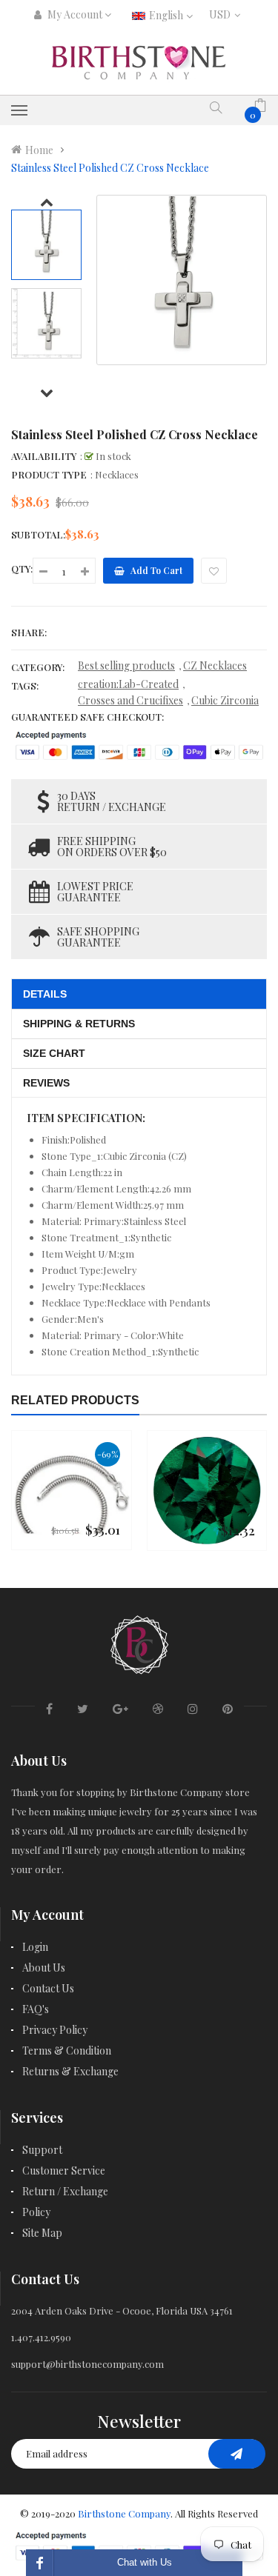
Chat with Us (145, 2562)
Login (35, 1947)
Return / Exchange (65, 2191)
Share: (29, 632)
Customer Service (64, 2170)
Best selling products (126, 665)
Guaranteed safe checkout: (87, 717)
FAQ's (36, 2009)
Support (42, 2150)
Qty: (22, 568)
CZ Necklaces (215, 665)
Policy (36, 2212)
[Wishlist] (214, 571)
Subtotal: (38, 534)
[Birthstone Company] (139, 1642)
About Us (44, 1968)
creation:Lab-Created (128, 684)
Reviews (46, 1083)
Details (45, 994)
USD (224, 14)
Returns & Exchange (70, 2071)
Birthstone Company (124, 2513)
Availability (44, 456)
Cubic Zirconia (225, 700)
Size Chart (54, 1053)
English (167, 15)
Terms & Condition (67, 2051)
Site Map (42, 2233)
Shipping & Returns (79, 1024)
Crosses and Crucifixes (130, 700)
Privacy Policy (55, 2030)
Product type (49, 474)
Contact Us (48, 1988)
